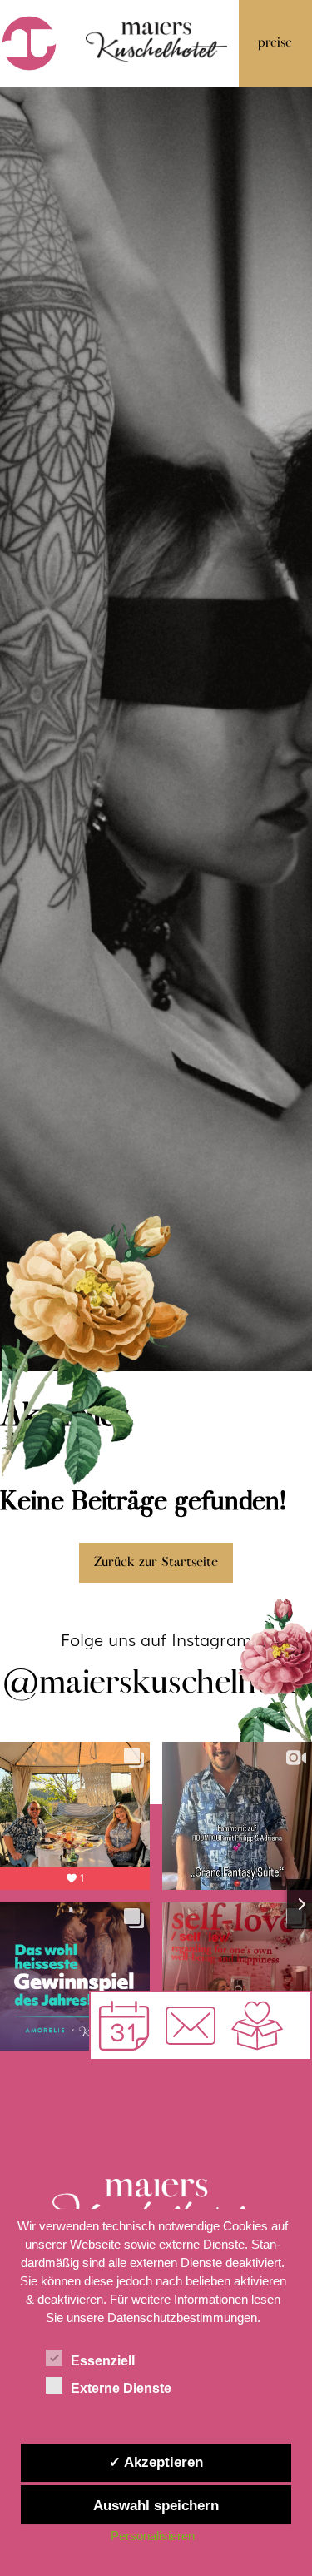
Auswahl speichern (156, 2505)
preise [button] (275, 43)
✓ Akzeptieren (156, 2462)
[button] (191, 2026)
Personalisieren (153, 2536)
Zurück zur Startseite (156, 1562)
